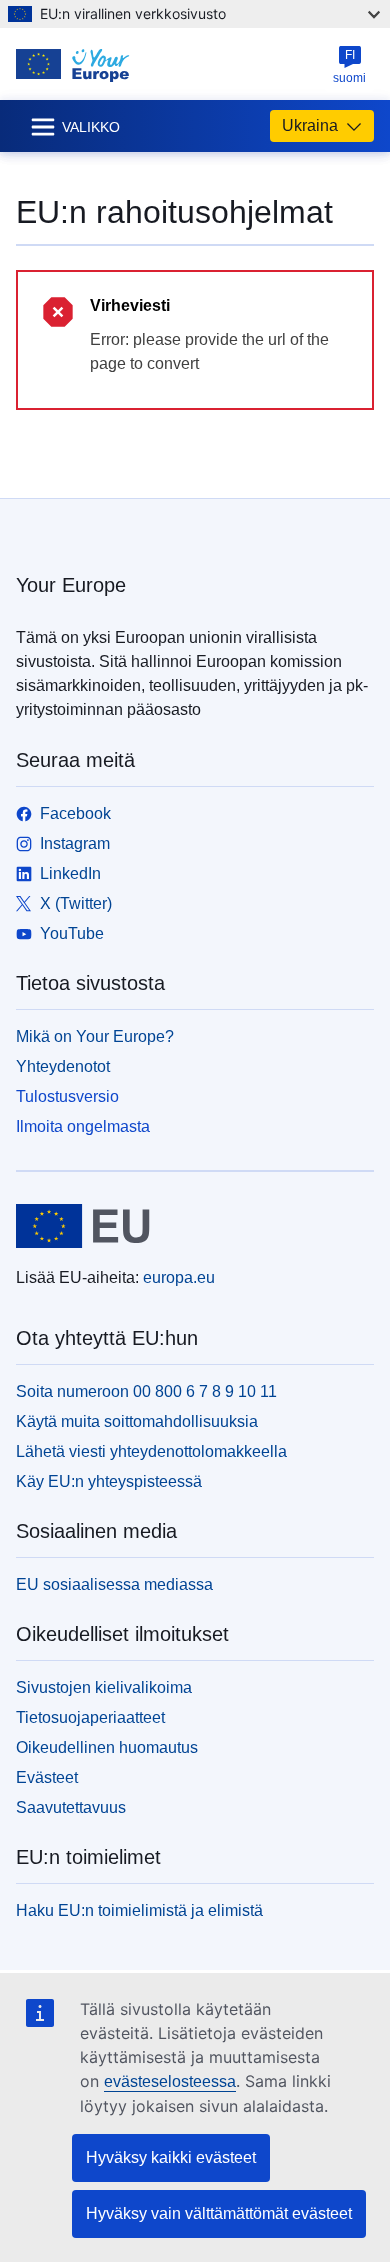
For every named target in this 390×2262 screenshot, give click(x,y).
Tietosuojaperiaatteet (90, 1717)
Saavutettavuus (71, 1807)
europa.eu (179, 1277)
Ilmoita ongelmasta (83, 1126)
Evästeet (47, 1777)
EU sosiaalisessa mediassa (114, 1584)
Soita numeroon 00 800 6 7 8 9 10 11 (146, 1391)
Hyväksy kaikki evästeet (171, 2157)
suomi (349, 66)
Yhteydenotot (63, 1066)
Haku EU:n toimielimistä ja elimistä (139, 1910)
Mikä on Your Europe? (95, 1036)
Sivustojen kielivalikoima (104, 1687)
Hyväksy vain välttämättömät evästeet (219, 2213)
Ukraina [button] (310, 125)
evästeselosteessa (170, 2081)
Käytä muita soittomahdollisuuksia (137, 1421)
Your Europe (71, 585)
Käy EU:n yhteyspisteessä (109, 1481)
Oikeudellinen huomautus (107, 1747)
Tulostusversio (67, 1096)
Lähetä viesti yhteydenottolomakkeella (151, 1451)
